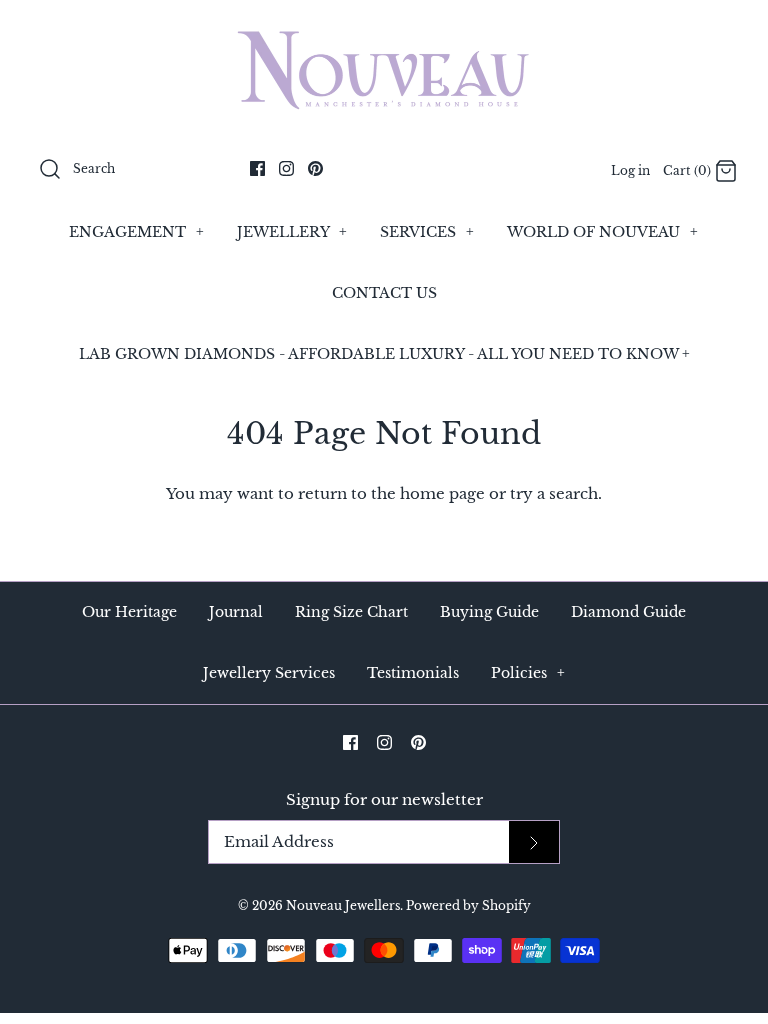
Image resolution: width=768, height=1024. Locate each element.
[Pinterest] (315, 168)
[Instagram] (286, 168)
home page (442, 493)
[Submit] (534, 842)
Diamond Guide (628, 612)
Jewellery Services (269, 673)
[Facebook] (257, 168)
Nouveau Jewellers (343, 905)
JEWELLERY (292, 232)
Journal (236, 612)
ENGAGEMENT (136, 232)
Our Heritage (129, 612)
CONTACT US (384, 293)
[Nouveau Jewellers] (384, 31)
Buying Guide (489, 612)
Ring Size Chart (351, 612)
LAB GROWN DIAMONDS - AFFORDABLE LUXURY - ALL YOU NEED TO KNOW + (384, 354)
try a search (554, 493)
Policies (528, 673)
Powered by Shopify (468, 905)
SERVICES (427, 232)
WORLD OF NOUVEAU (602, 232)
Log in (630, 170)
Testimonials (413, 673)
